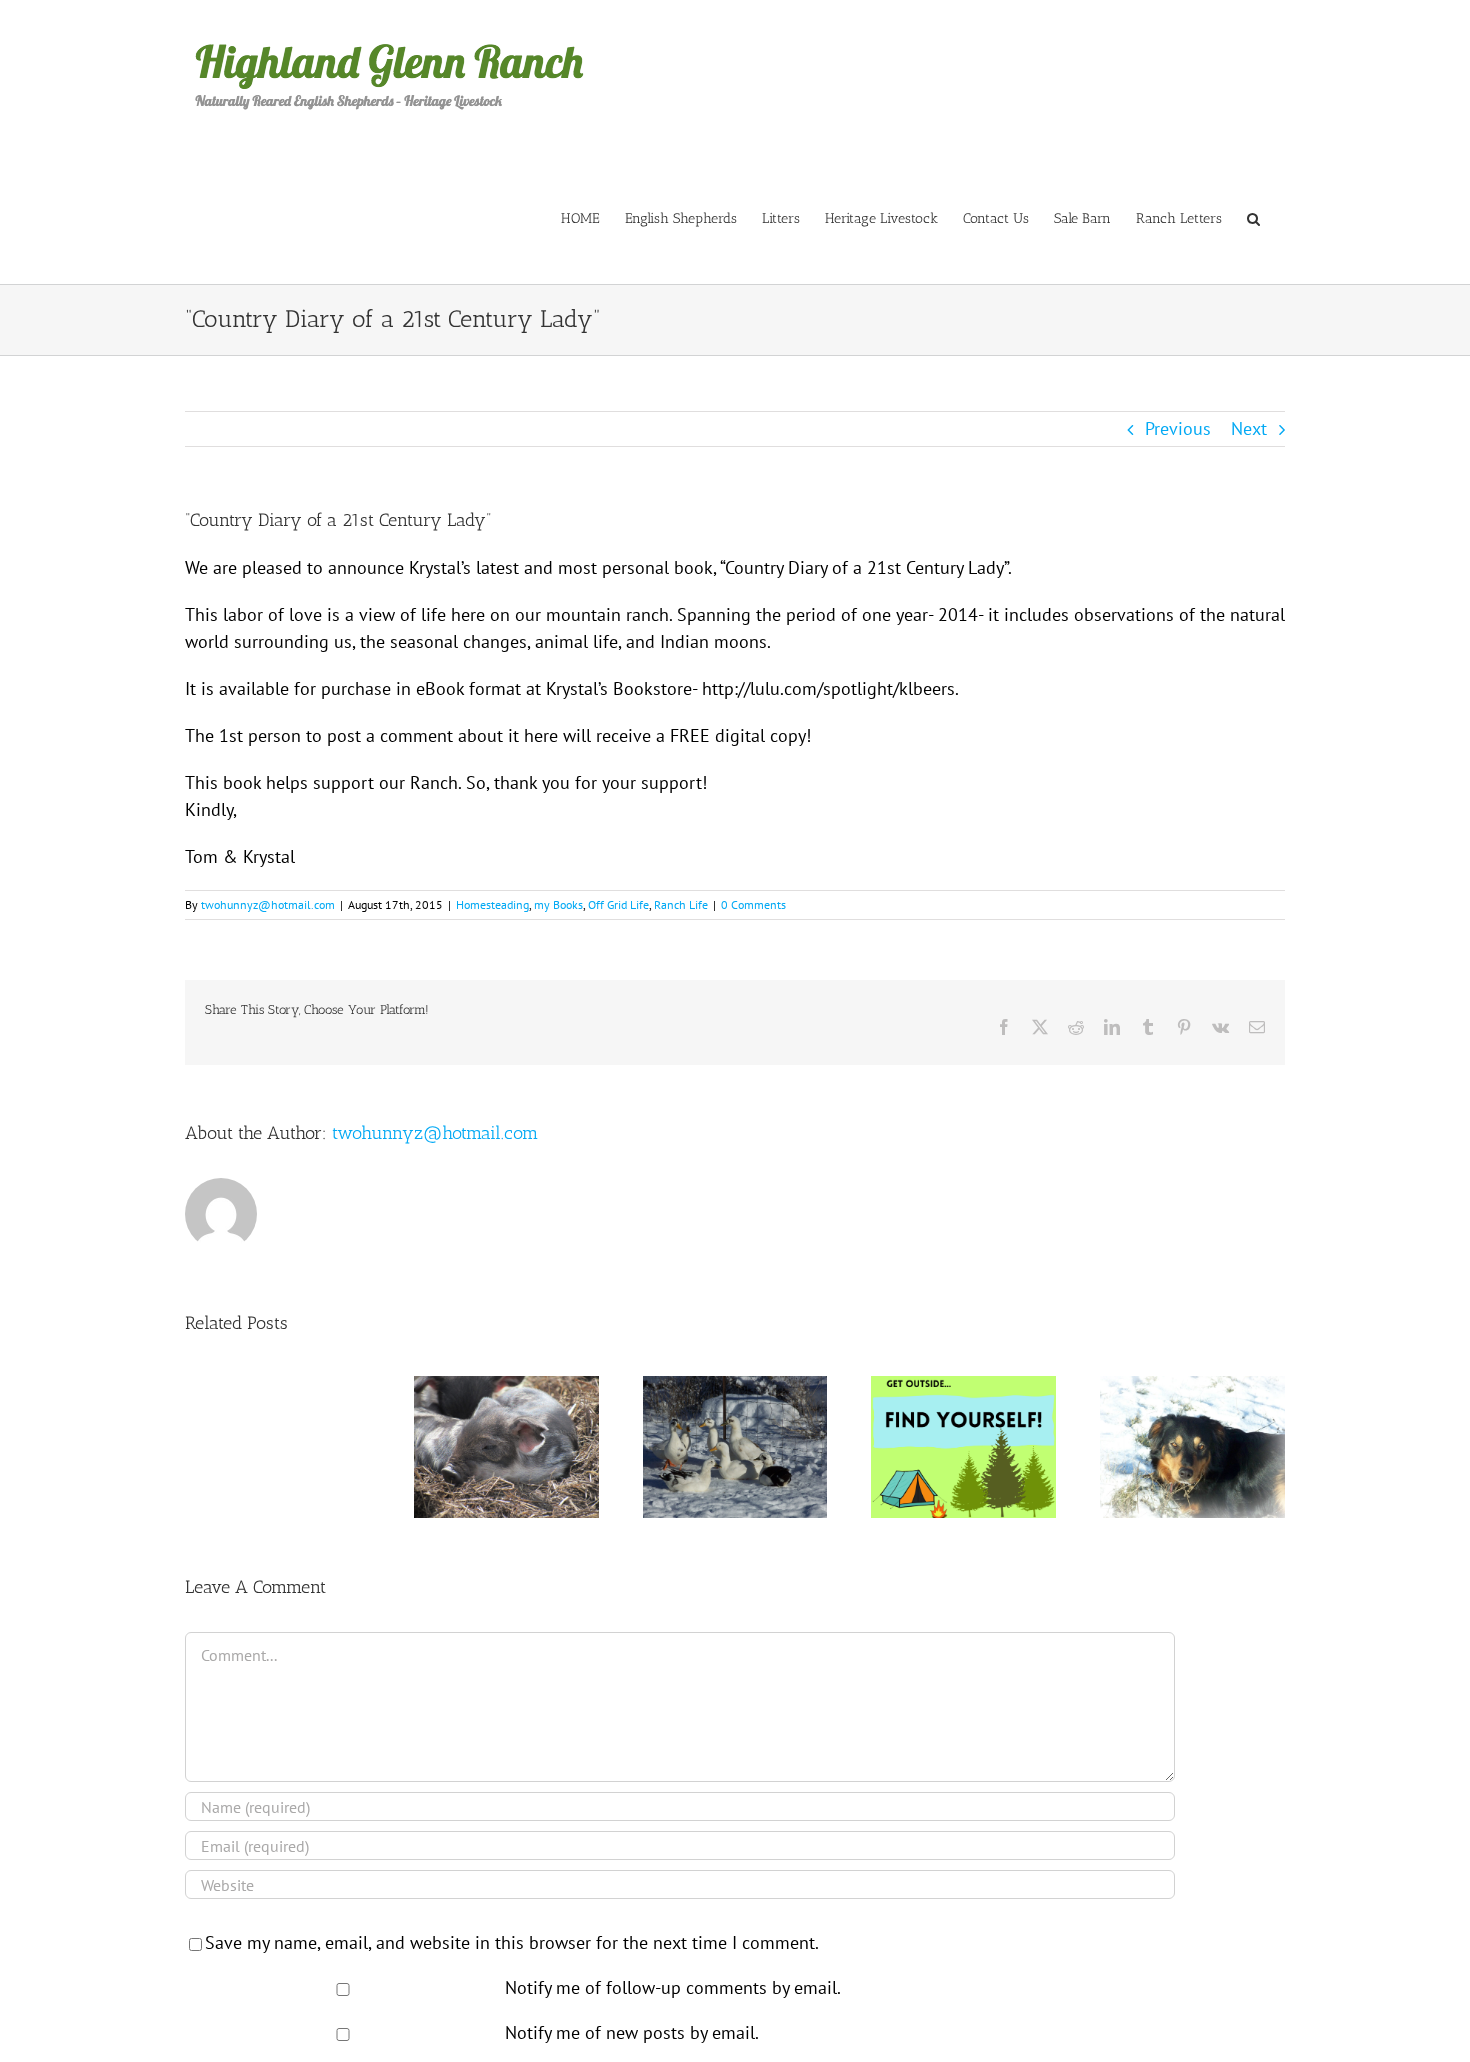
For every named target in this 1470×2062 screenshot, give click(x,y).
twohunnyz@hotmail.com (268, 904)
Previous (1178, 428)
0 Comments (753, 904)
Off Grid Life (618, 904)
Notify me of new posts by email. (632, 2032)
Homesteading (492, 904)
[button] (1253, 217)
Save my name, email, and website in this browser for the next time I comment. (512, 1942)
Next (1249, 428)
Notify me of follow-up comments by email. (673, 1987)
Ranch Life (681, 904)
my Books (558, 904)
